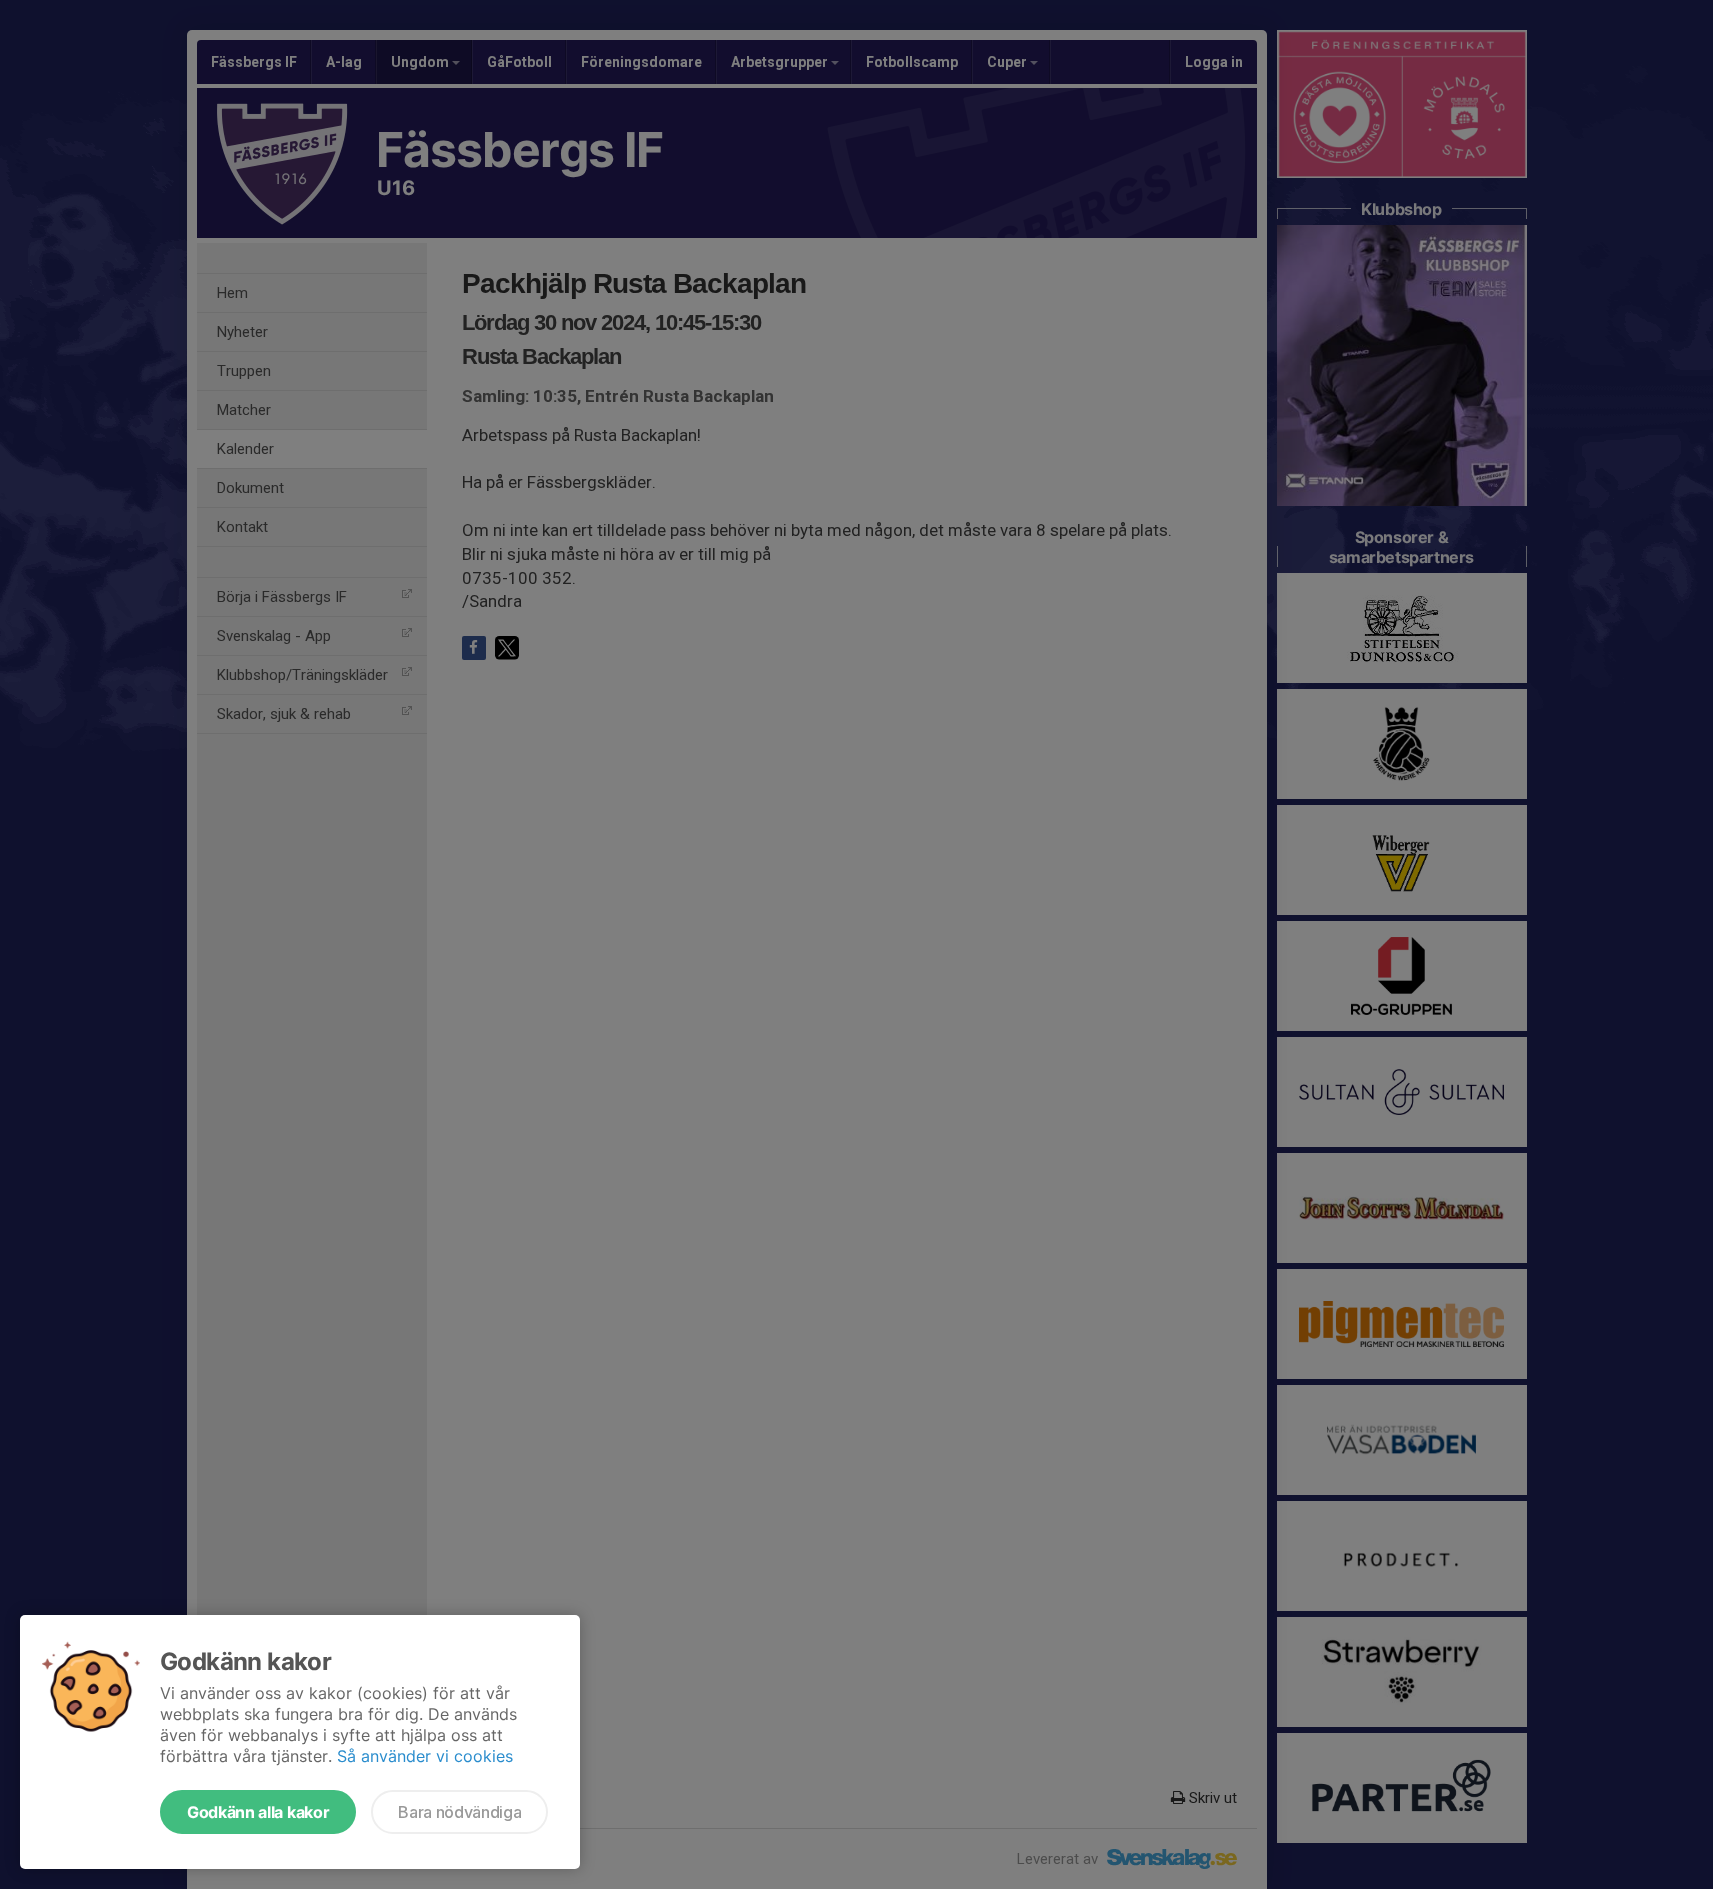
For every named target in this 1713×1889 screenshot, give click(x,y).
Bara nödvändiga (459, 1812)
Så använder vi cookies (425, 1756)
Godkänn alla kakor (258, 1812)
